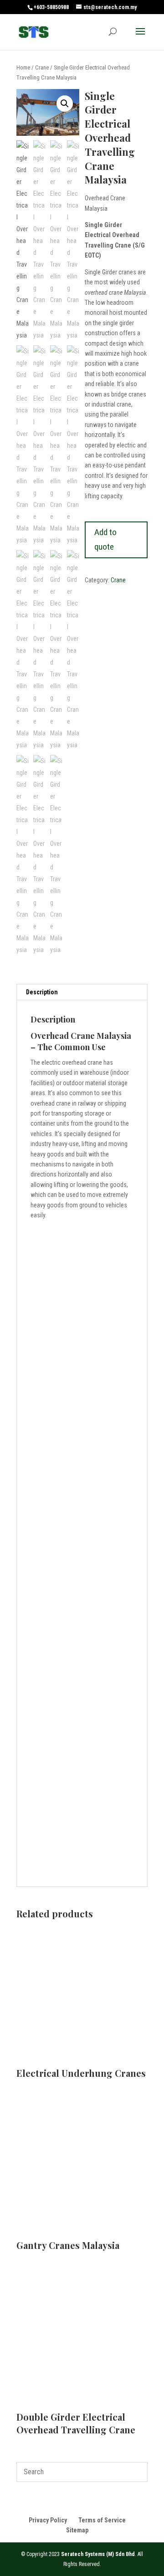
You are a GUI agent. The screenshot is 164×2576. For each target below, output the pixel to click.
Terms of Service (102, 2520)
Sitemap (77, 2530)
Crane (42, 67)
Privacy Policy (48, 2520)
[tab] (82, 992)
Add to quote (105, 540)
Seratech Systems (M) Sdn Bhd (98, 2554)
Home (23, 67)
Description (42, 992)
